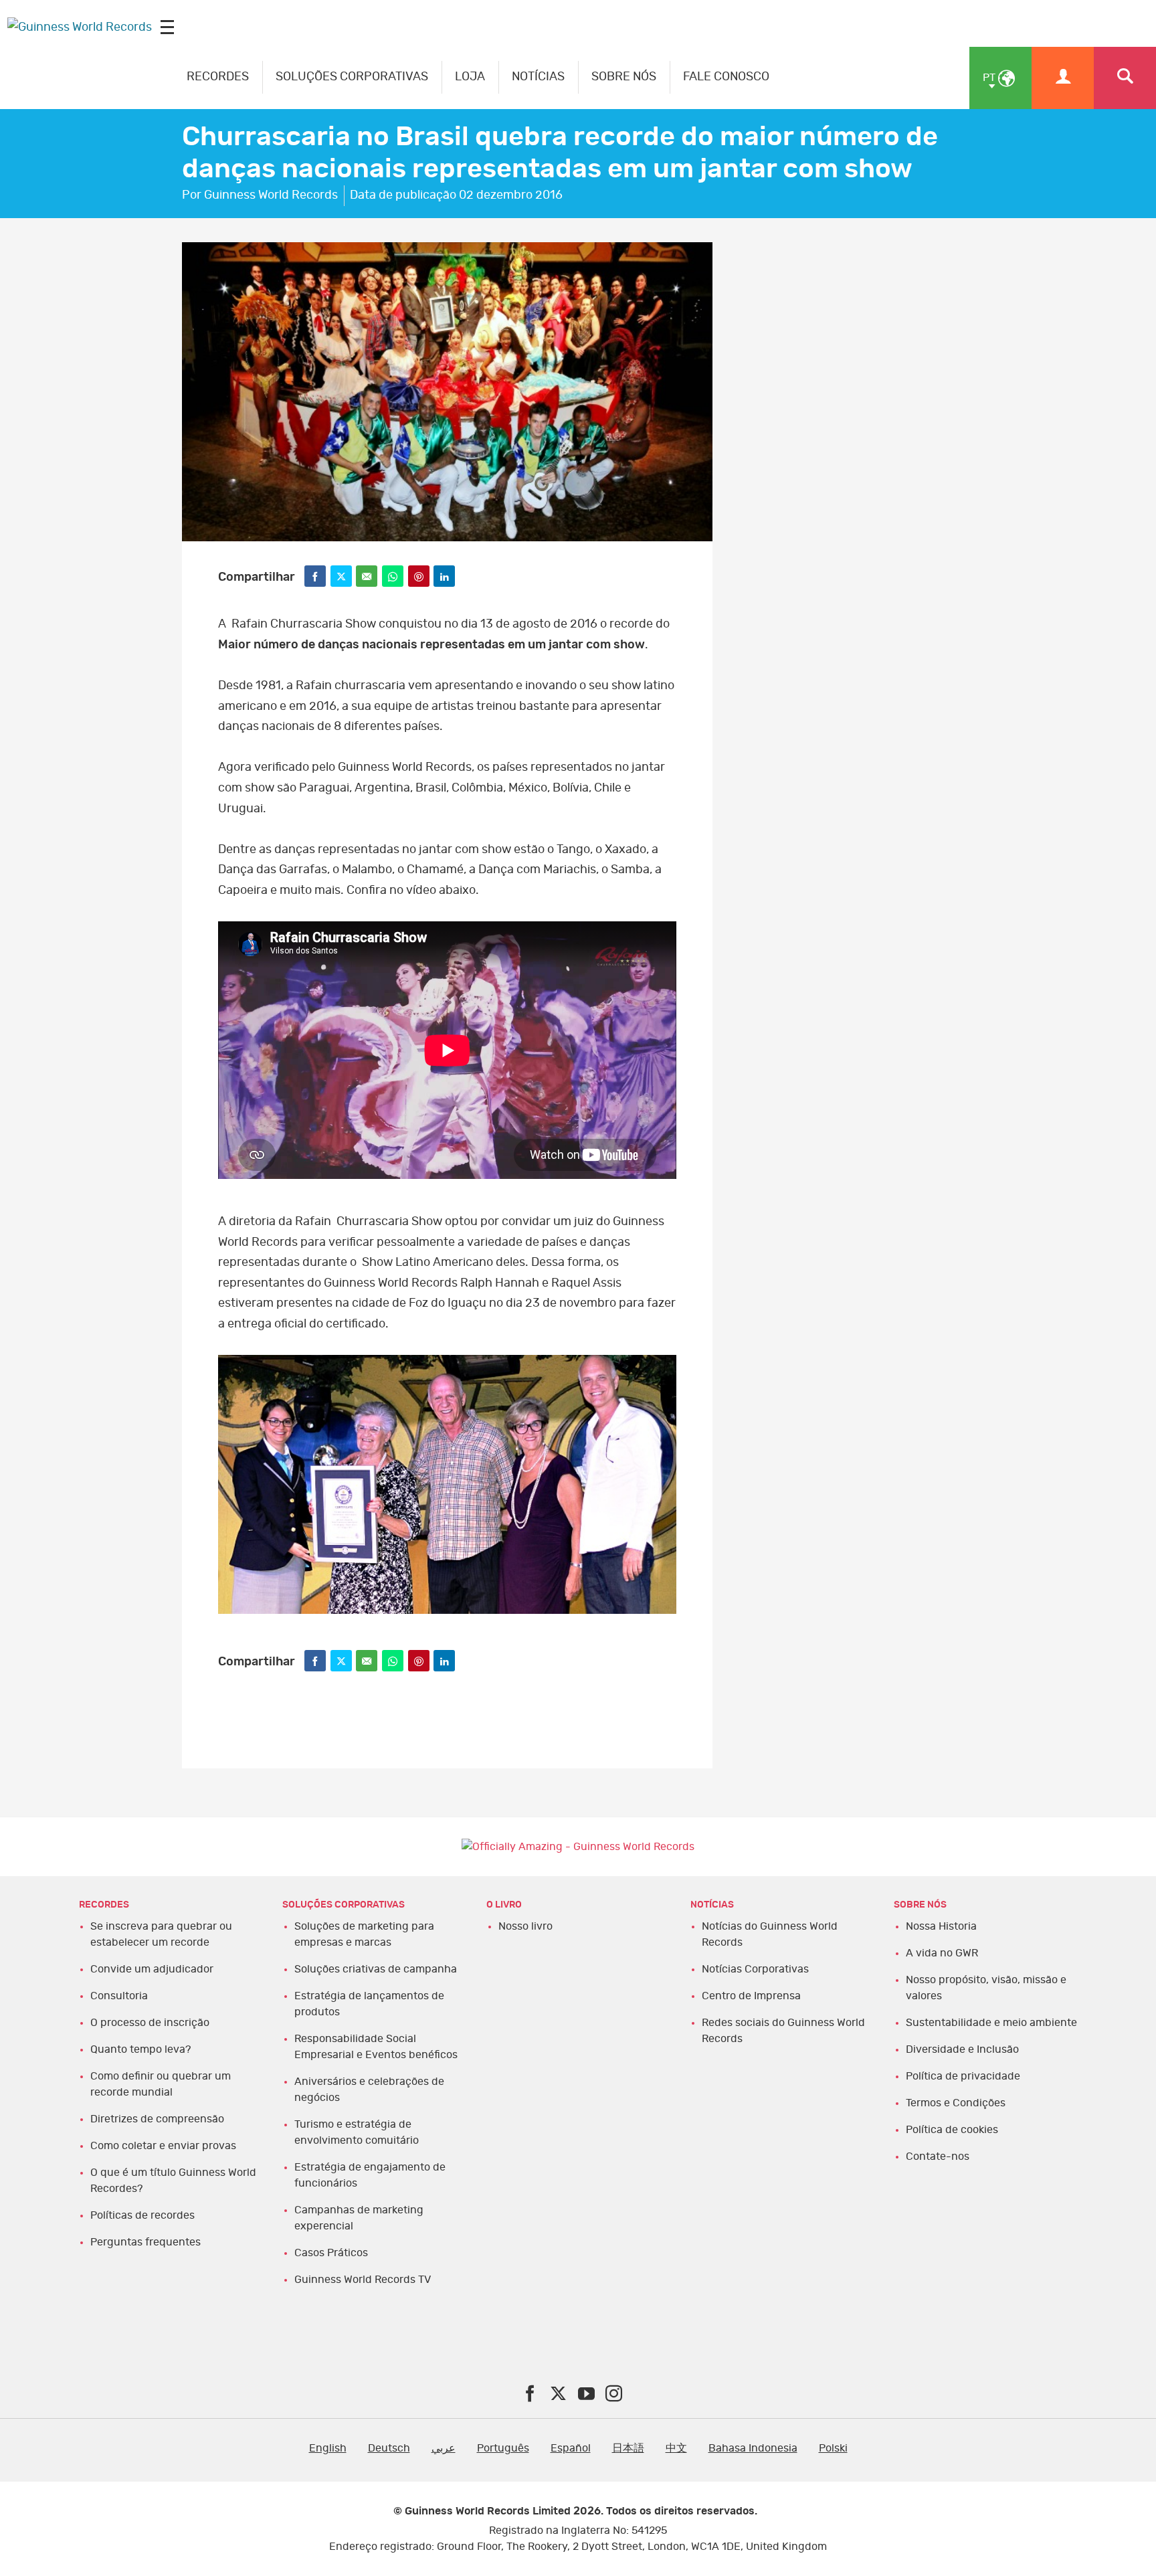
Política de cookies (952, 2130)
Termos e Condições (956, 2103)
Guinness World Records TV (363, 2280)
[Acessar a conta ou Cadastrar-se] (1063, 78)
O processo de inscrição (150, 2023)
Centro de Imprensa (751, 1996)
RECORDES (218, 77)
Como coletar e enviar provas (163, 2146)
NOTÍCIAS (538, 77)
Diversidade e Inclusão (962, 2049)
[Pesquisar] (1125, 78)
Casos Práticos (331, 2253)
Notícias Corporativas (755, 1969)
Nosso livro (525, 1926)
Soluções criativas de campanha (376, 1969)
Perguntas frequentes (146, 2242)
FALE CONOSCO (726, 77)
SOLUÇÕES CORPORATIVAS (352, 77)
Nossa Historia (941, 1926)
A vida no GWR (942, 1953)
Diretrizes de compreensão (157, 2119)
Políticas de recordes (142, 2215)
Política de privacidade (963, 2076)
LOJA (470, 77)
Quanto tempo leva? (140, 2049)
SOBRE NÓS (624, 77)
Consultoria (119, 1996)
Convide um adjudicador (152, 1969)
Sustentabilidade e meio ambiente (991, 2023)
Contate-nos (938, 2156)
